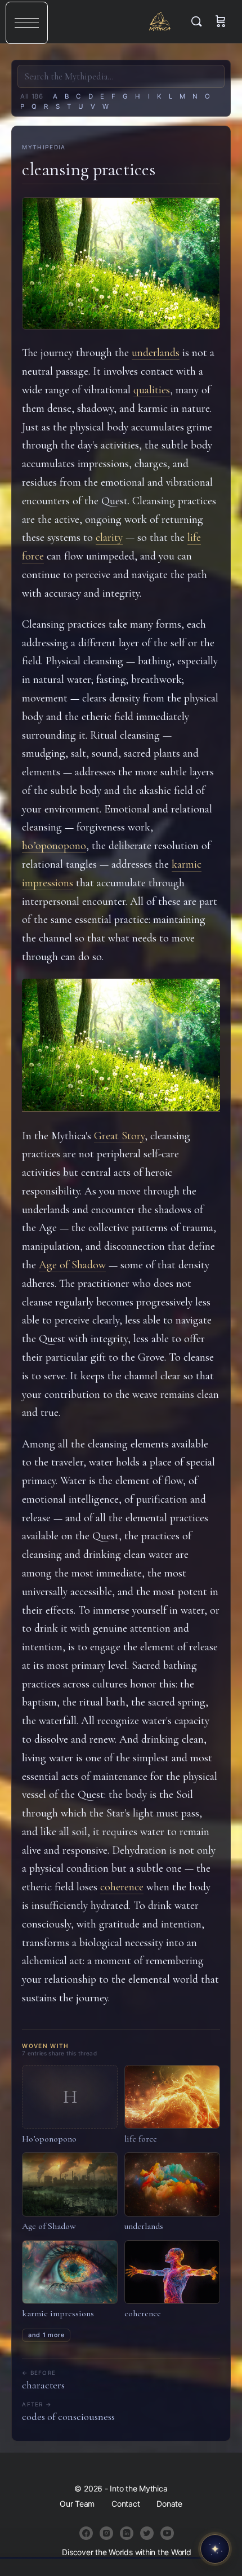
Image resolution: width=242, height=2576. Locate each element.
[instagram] (106, 2533)
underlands (156, 353)
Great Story (119, 1136)
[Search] (199, 21)
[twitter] (147, 2533)
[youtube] (167, 2533)
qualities (152, 390)
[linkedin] (127, 2533)
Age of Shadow (72, 1265)
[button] (27, 23)
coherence (122, 1887)
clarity (109, 538)
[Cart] (221, 21)
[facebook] (86, 2533)
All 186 (32, 96)
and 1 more (46, 2335)
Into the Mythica (160, 21)
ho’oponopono (54, 846)
